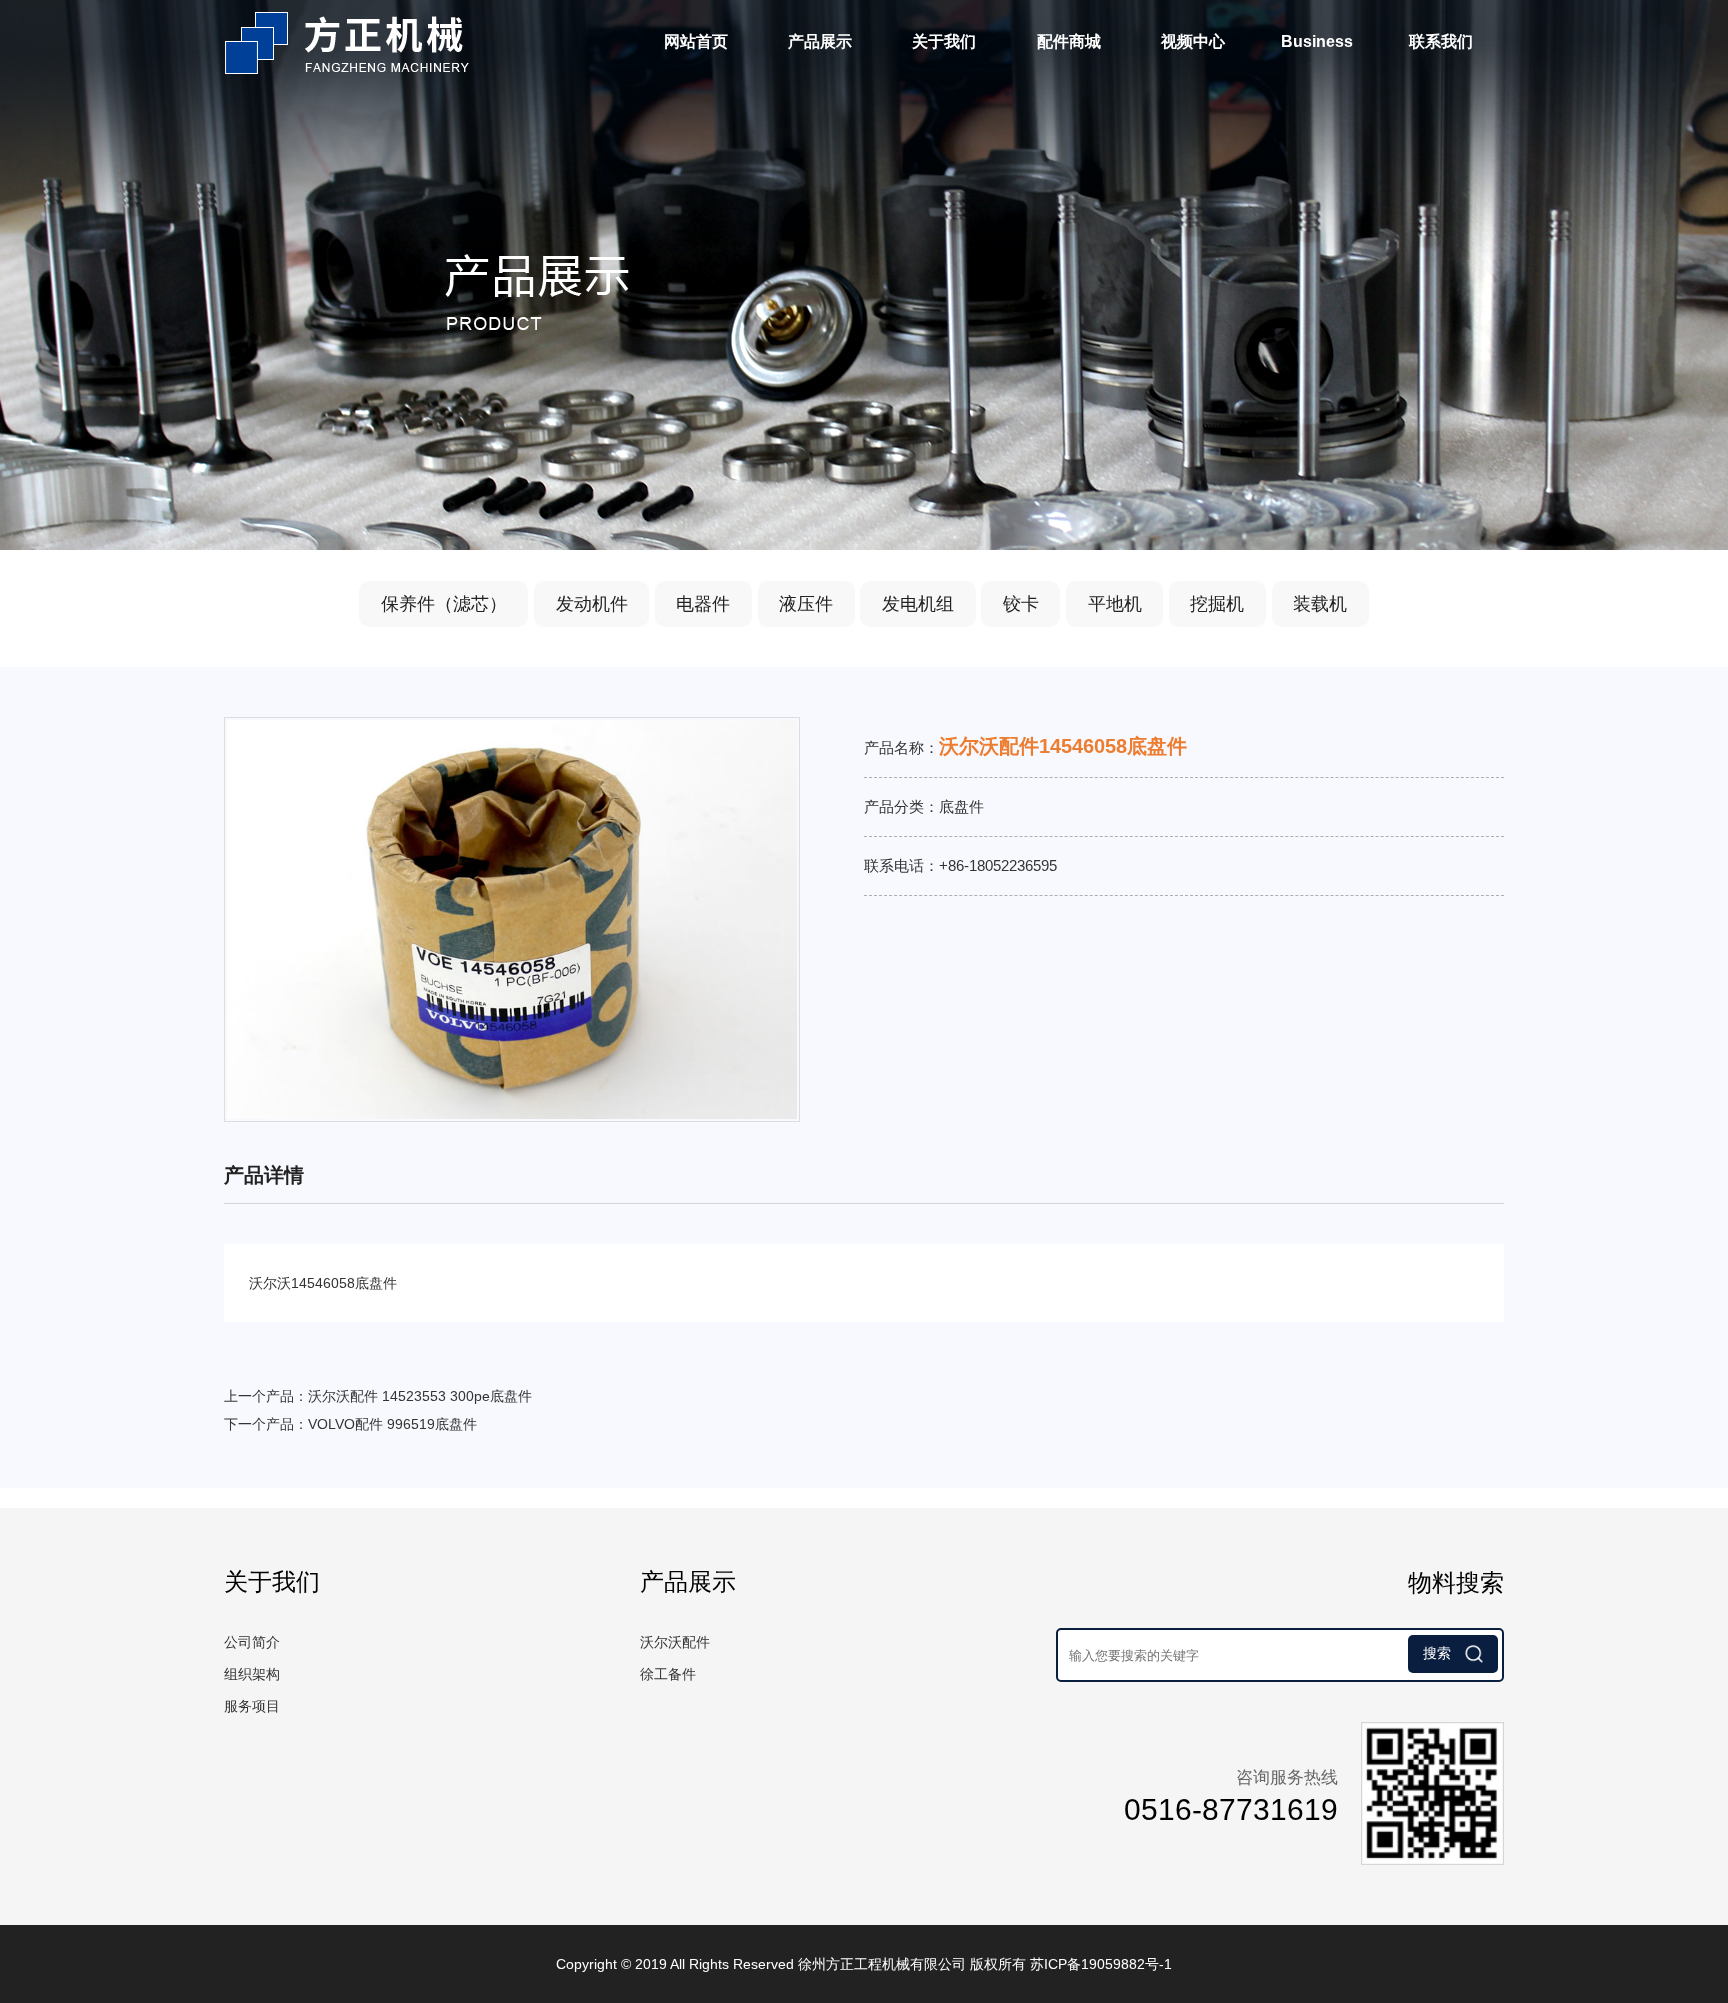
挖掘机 (1217, 604)
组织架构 (252, 1674)
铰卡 (1021, 604)
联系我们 (1441, 41)
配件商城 (1069, 41)
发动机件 (592, 604)
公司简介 (252, 1642)
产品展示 (820, 41)
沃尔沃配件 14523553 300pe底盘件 (420, 1396)
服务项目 (252, 1706)
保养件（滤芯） (444, 604)
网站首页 (696, 41)
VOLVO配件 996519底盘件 (392, 1424)
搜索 (1439, 1653)
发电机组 (918, 604)
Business (1317, 41)
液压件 (806, 604)
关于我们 (944, 41)
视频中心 (1193, 41)
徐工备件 (668, 1674)
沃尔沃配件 (675, 1642)
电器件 (703, 604)
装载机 (1320, 604)
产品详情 (264, 1175)
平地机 (1115, 604)
